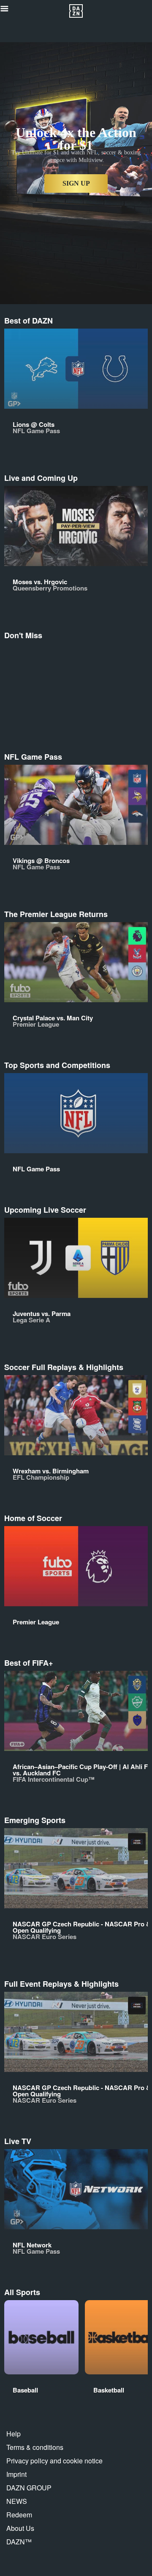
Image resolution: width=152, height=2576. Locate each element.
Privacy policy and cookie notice (54, 2461)
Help (14, 2434)
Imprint (16, 2474)
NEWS (17, 2501)
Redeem (19, 2515)
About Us (20, 2528)
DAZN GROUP (29, 2488)
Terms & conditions (35, 2447)
